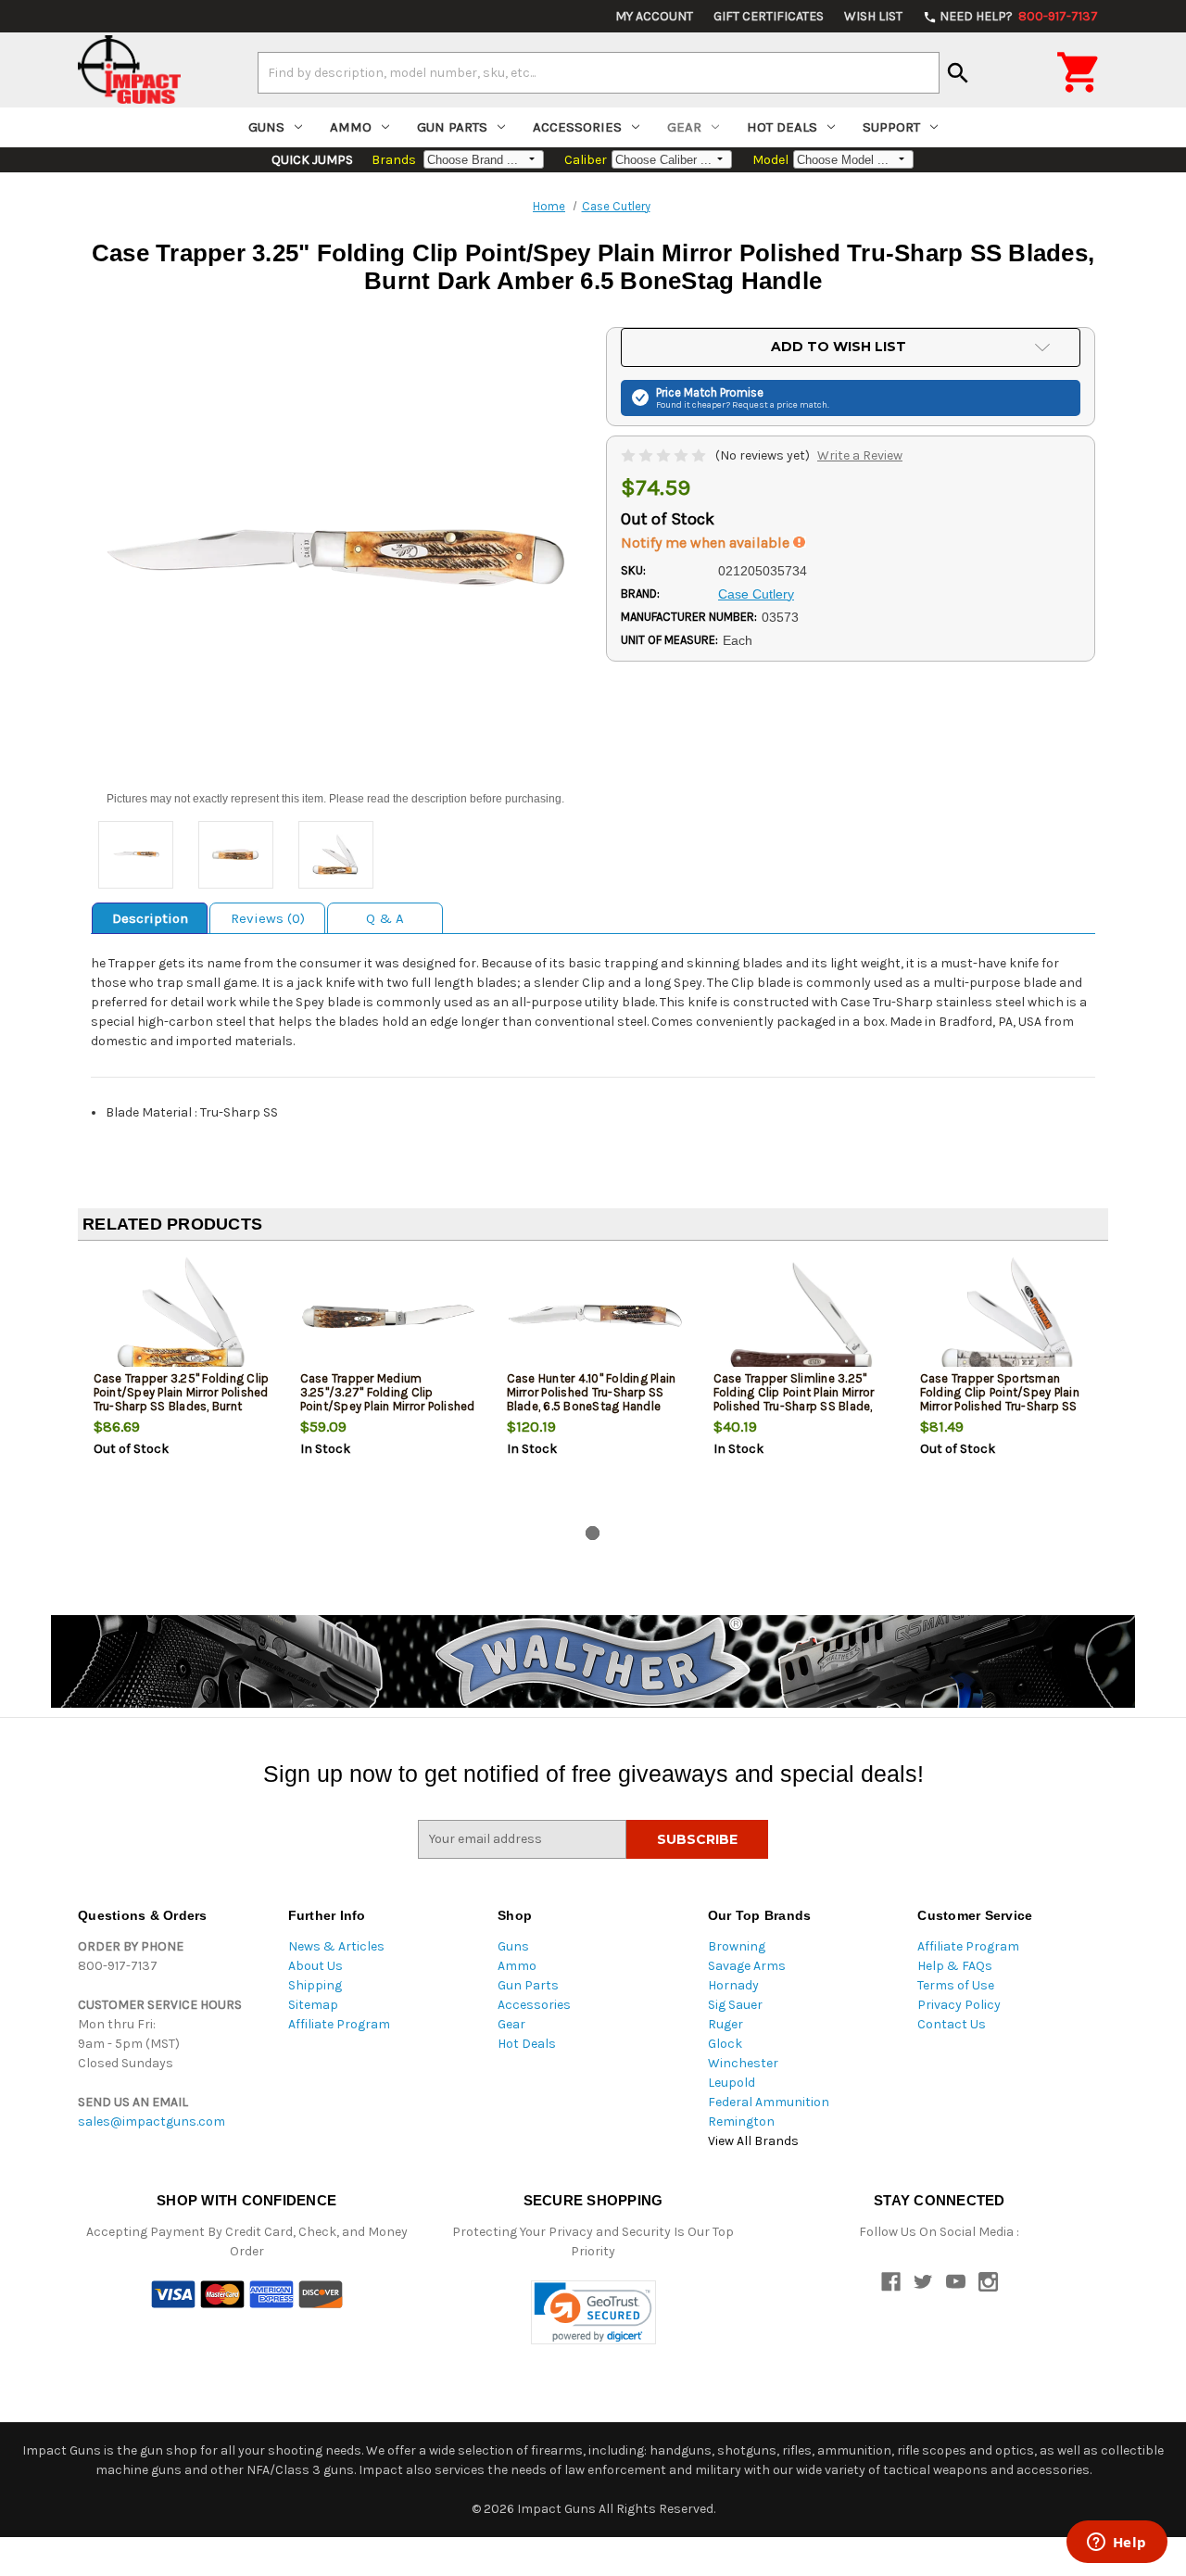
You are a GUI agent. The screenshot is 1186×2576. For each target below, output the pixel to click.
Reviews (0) (268, 918)
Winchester (743, 2063)
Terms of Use (956, 1985)
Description (150, 918)
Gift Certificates (769, 16)
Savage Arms (747, 1966)
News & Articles (336, 1946)
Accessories (577, 127)
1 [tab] (593, 1533)
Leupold (732, 2083)
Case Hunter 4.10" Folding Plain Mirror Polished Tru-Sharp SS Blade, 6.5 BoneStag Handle (592, 1392)
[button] (593, 2312)
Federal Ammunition (769, 2102)
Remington (741, 2121)
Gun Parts (452, 127)
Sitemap (313, 2005)
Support (891, 127)
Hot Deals (782, 127)
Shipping (315, 1985)
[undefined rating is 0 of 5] (665, 455)
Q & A (385, 918)
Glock (725, 2044)
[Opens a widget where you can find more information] (1117, 2544)
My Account (654, 16)
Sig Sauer (735, 2005)
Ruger (725, 2024)
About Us (315, 1966)
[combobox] (599, 72)
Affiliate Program (339, 2024)
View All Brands (753, 2141)
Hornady (733, 1985)
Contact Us (952, 2024)
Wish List (873, 16)
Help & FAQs (955, 1966)
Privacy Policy (959, 2005)
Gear (684, 127)
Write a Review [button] (860, 455)
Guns (266, 127)
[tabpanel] (181, 1387)
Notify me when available (707, 543)
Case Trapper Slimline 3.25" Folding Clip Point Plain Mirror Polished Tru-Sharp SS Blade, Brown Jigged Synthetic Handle (800, 1399)
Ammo (351, 127)
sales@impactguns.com (151, 2121)
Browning (737, 1946)
